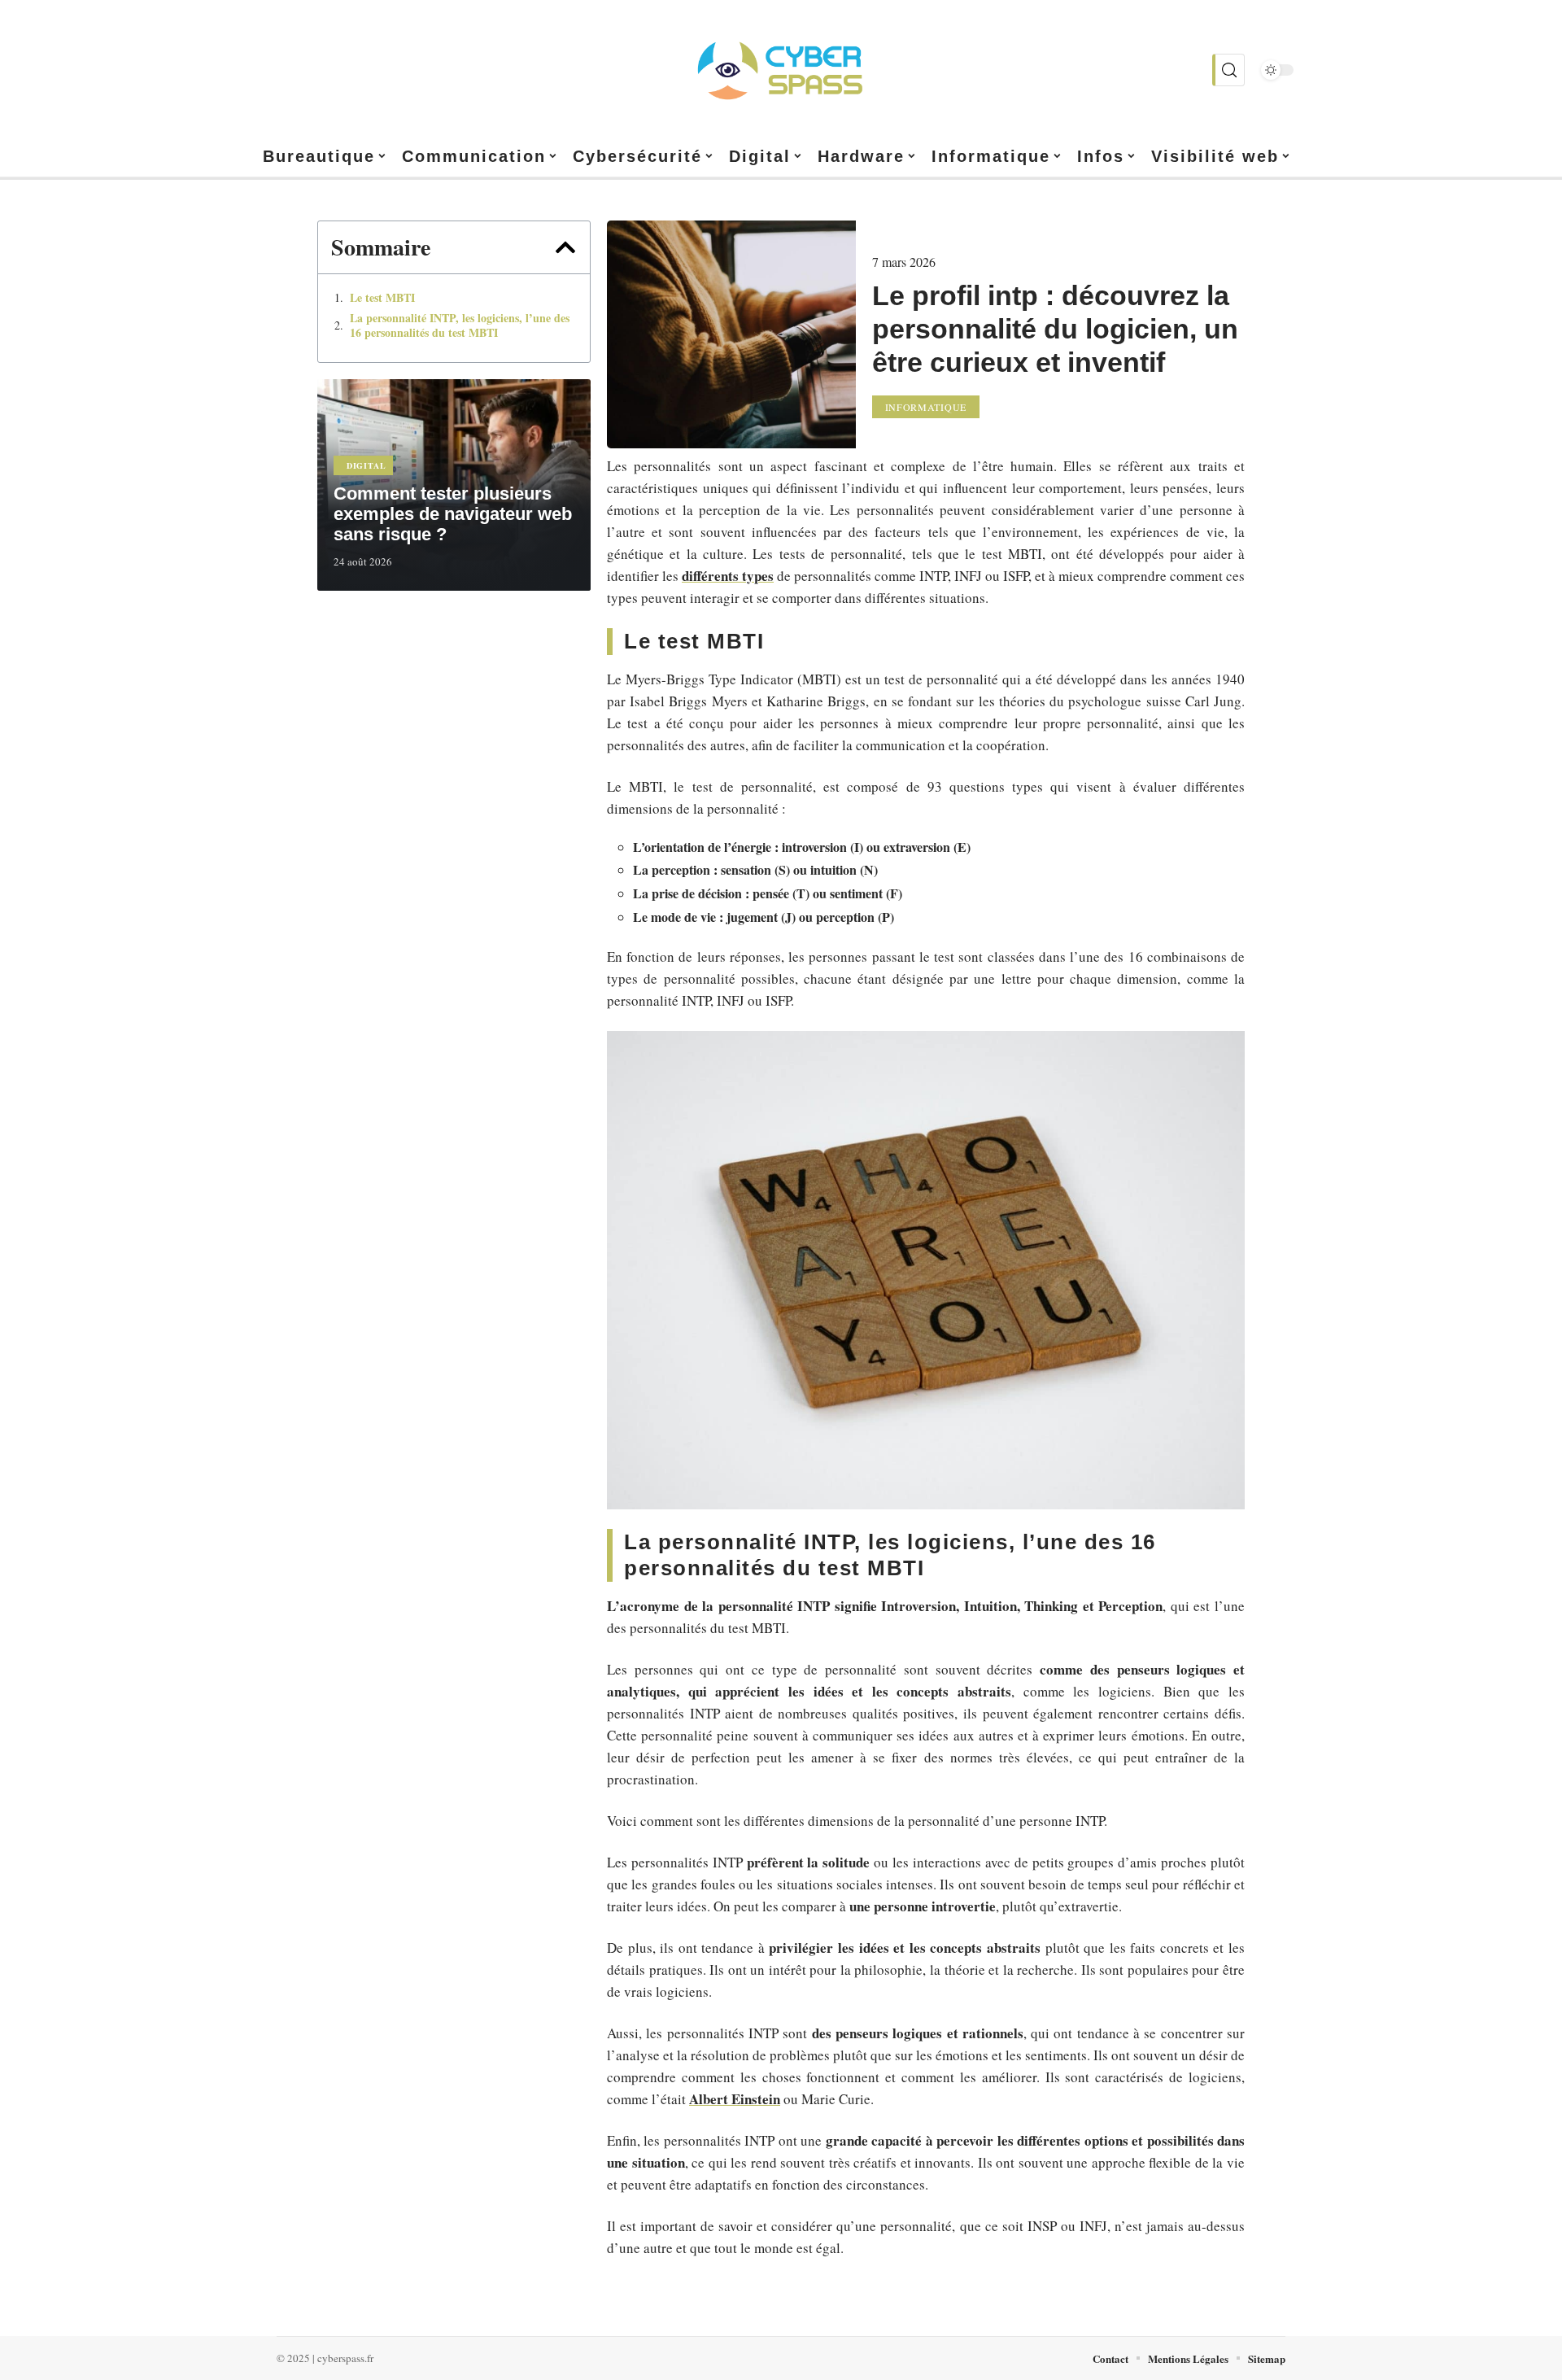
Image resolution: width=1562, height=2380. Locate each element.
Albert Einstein (735, 2099)
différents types (728, 576)
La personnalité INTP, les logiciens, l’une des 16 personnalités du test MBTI (460, 325)
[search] (1228, 70)
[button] (565, 247)
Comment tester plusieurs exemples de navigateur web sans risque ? (453, 514)
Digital (367, 465)
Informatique (926, 407)
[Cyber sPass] (781, 70)
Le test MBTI (382, 298)
